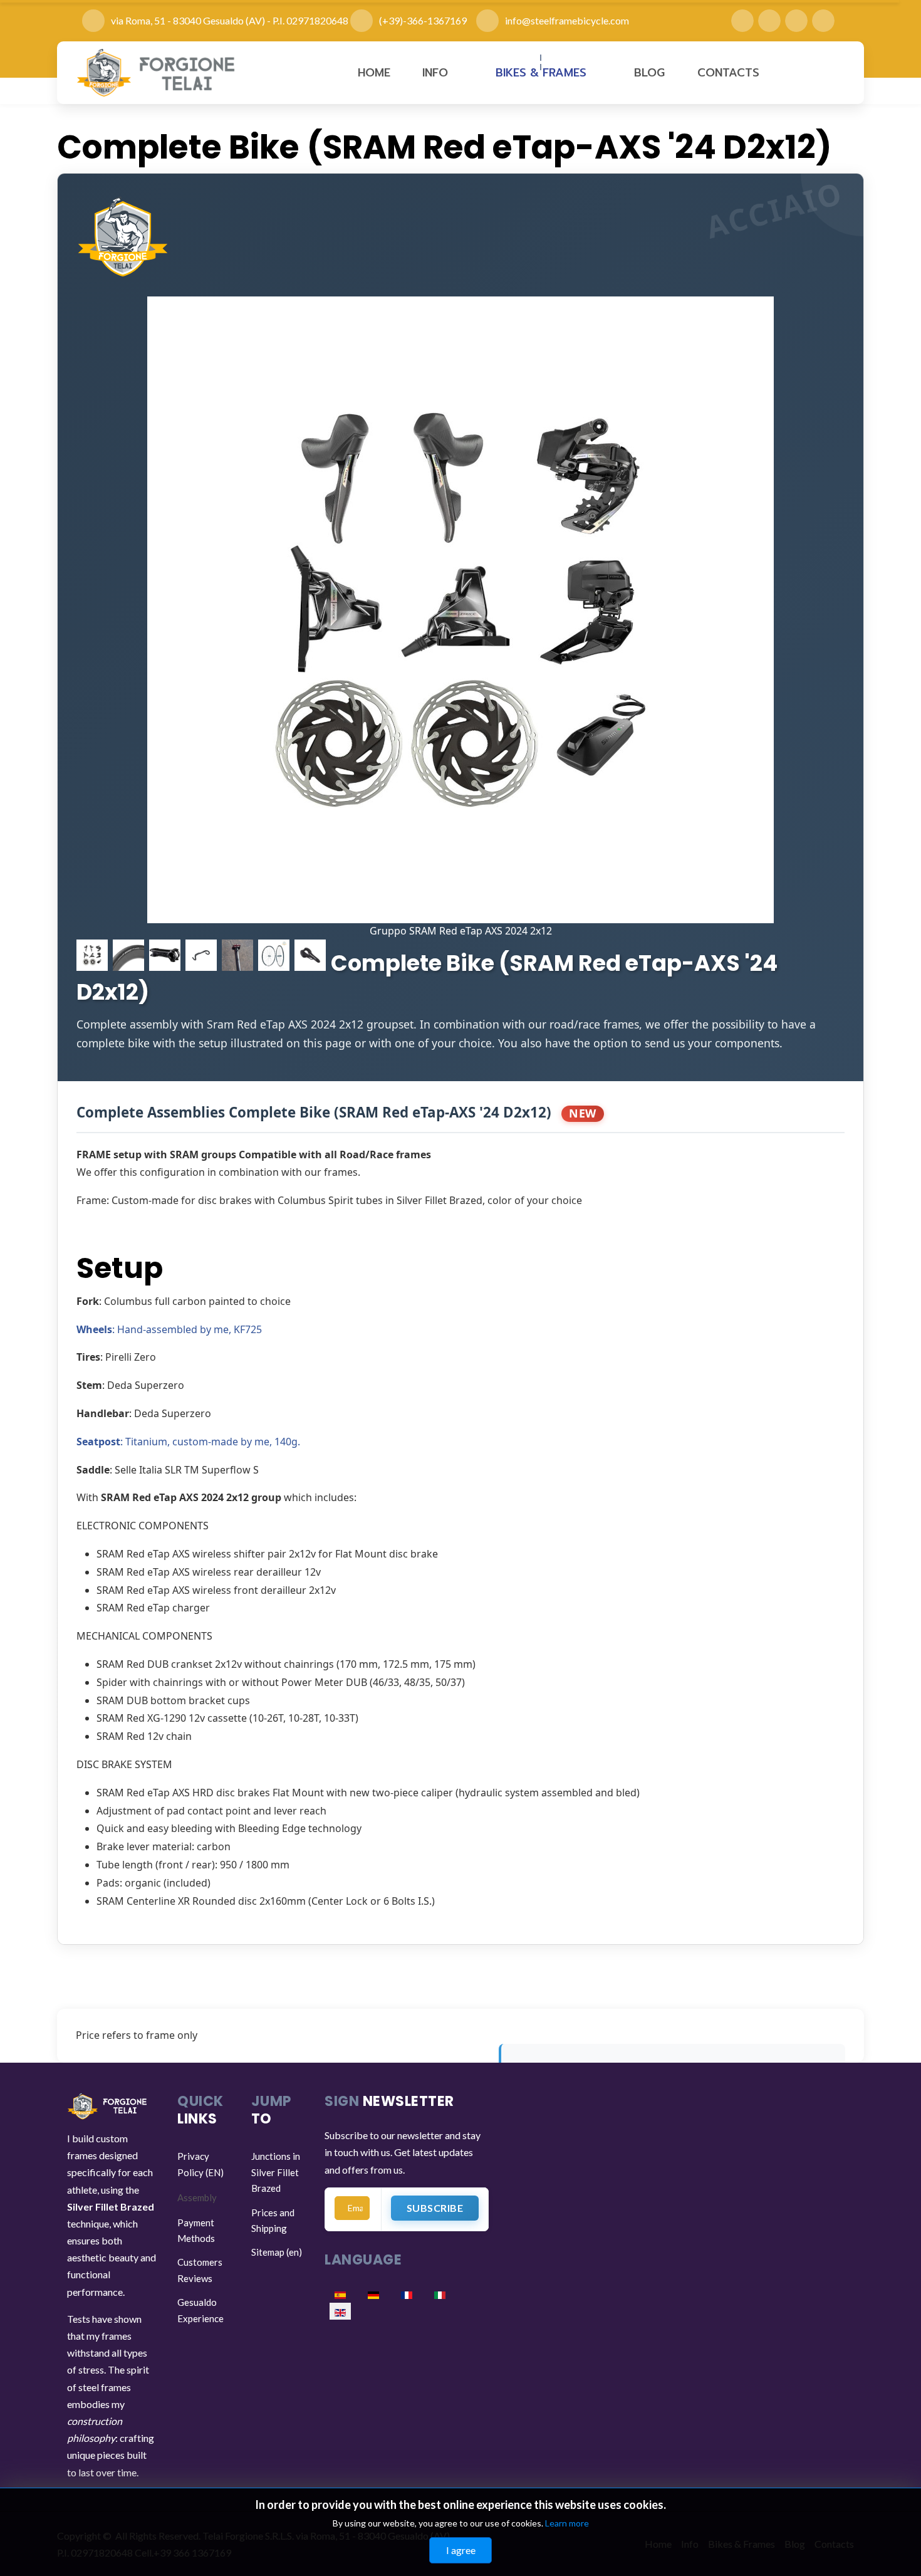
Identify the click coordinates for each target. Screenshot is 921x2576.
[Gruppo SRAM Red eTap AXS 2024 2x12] (460, 610)
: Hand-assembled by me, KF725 (169, 1329)
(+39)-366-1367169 (428, 20)
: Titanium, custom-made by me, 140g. (188, 1442)
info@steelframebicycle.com (567, 20)
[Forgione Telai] (157, 73)
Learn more (567, 2523)
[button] (443, 73)
